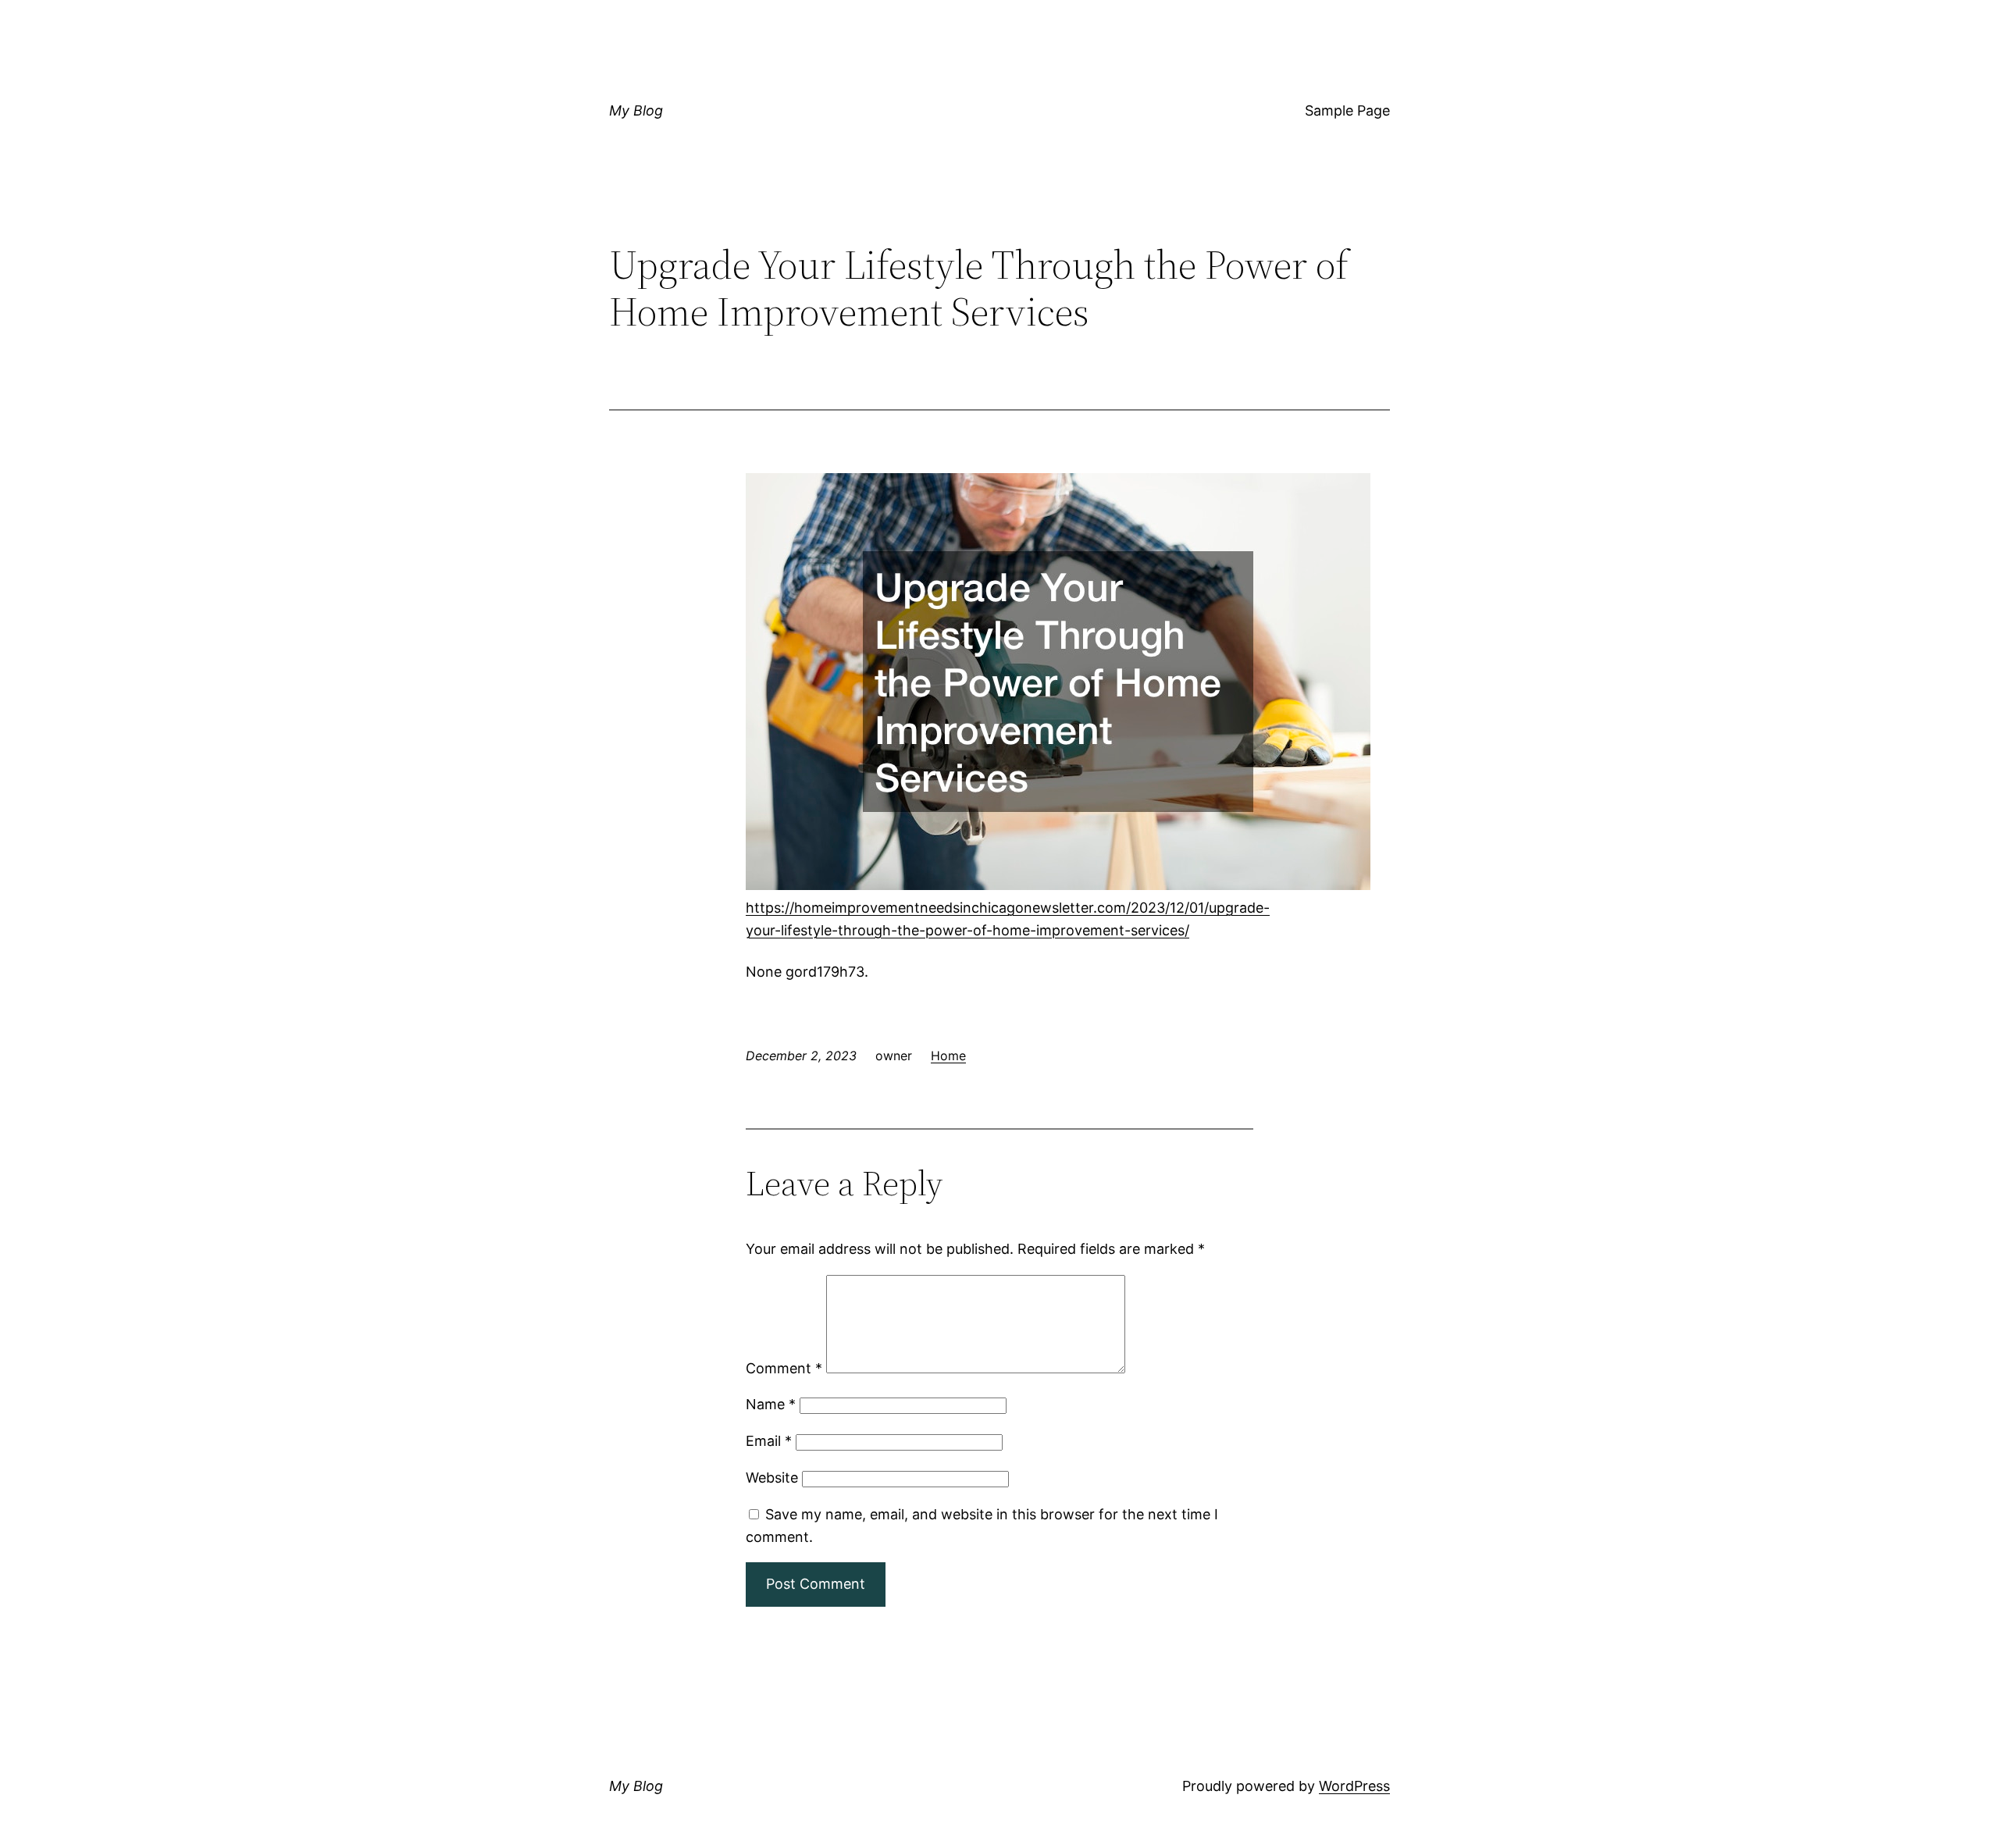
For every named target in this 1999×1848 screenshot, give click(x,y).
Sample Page (1347, 110)
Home (948, 1056)
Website (772, 1478)
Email (769, 1441)
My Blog (636, 110)
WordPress (1354, 1786)
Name (771, 1404)
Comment (784, 1368)
